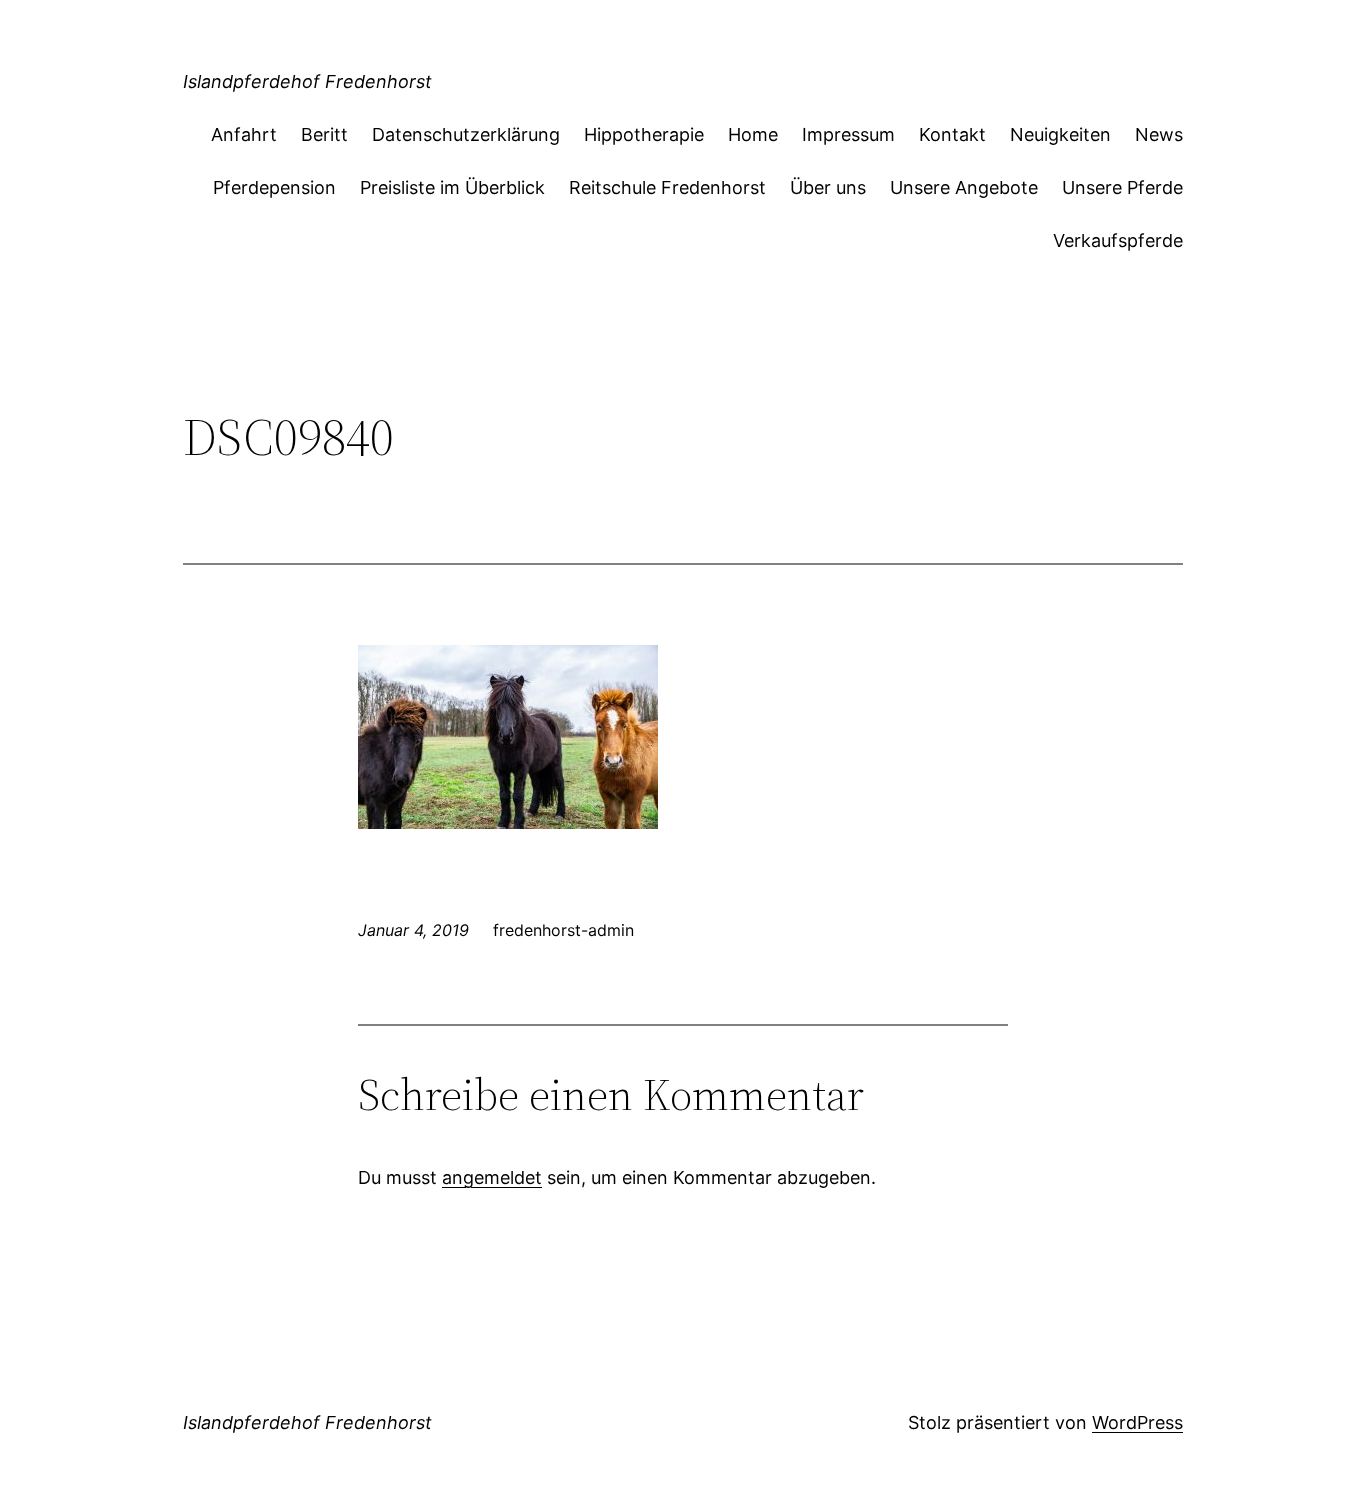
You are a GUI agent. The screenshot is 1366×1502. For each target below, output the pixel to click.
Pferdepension (274, 187)
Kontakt (952, 134)
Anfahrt (244, 134)
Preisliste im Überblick (452, 187)
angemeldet (492, 1177)
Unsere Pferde (1122, 187)
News (1159, 134)
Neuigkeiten (1060, 134)
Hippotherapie (644, 134)
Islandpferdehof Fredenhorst (307, 81)
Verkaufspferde (1118, 240)
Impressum (848, 134)
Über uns (828, 187)
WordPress (1137, 1422)
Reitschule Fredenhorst (667, 187)
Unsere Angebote (964, 187)
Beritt (324, 134)
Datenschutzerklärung (466, 134)
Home (753, 134)
